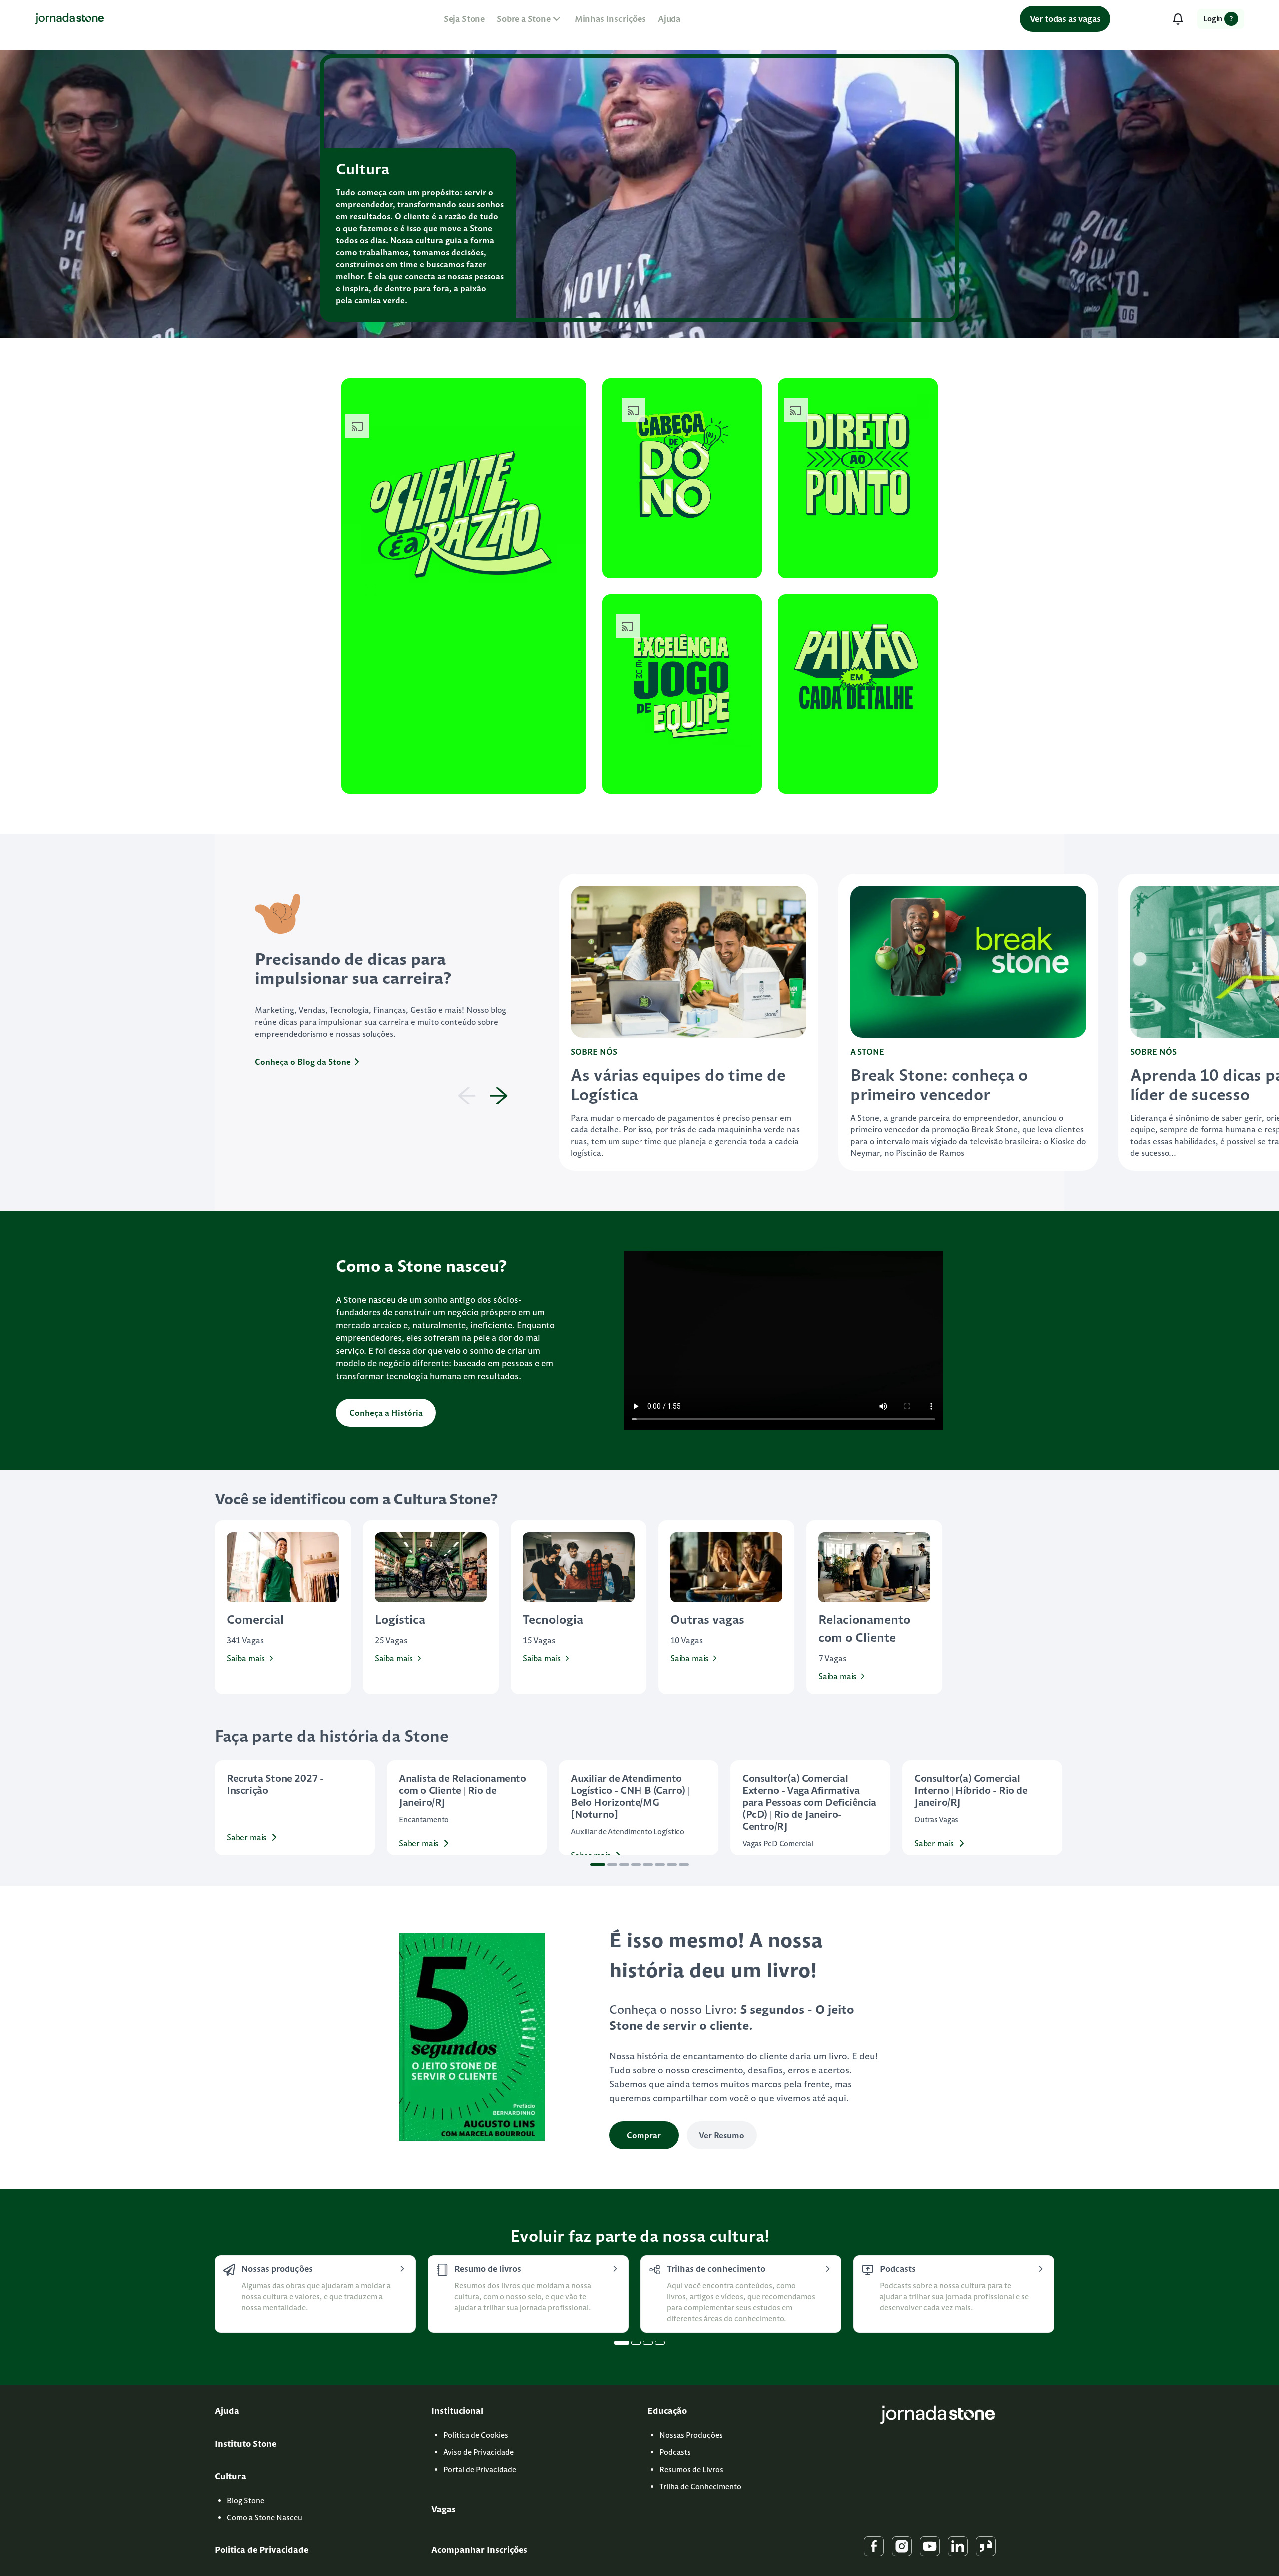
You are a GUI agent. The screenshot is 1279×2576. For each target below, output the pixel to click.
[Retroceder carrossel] (226, 1808)
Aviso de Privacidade (478, 2452)
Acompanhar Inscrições (479, 2550)
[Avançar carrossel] (1053, 1808)
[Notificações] (1178, 19)
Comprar (644, 2135)
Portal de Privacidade (480, 2469)
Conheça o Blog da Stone (303, 1062)
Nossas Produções (691, 2435)
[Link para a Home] (70, 19)
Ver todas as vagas (1065, 19)
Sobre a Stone (524, 19)
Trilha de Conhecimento (700, 2486)
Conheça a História (386, 1413)
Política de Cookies (476, 2435)
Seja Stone (464, 19)
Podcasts (675, 2452)
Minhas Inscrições (610, 19)
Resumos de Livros (691, 2469)
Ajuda (669, 19)
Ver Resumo (722, 2135)
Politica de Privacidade (262, 2550)
